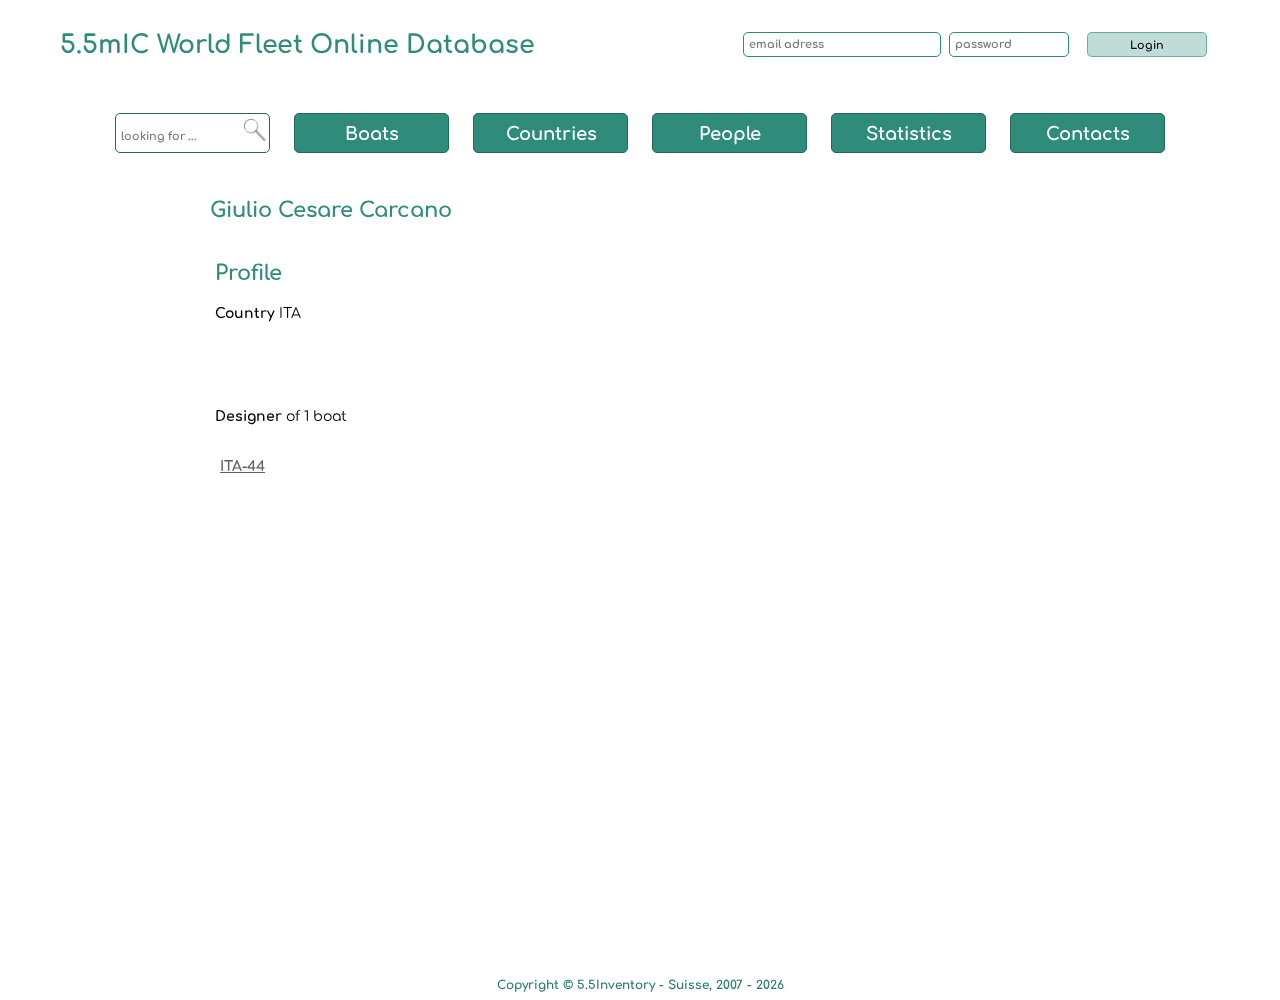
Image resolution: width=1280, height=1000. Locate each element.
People (730, 134)
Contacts (1088, 134)
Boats (372, 134)
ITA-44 (242, 466)
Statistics (909, 134)
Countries (551, 134)
